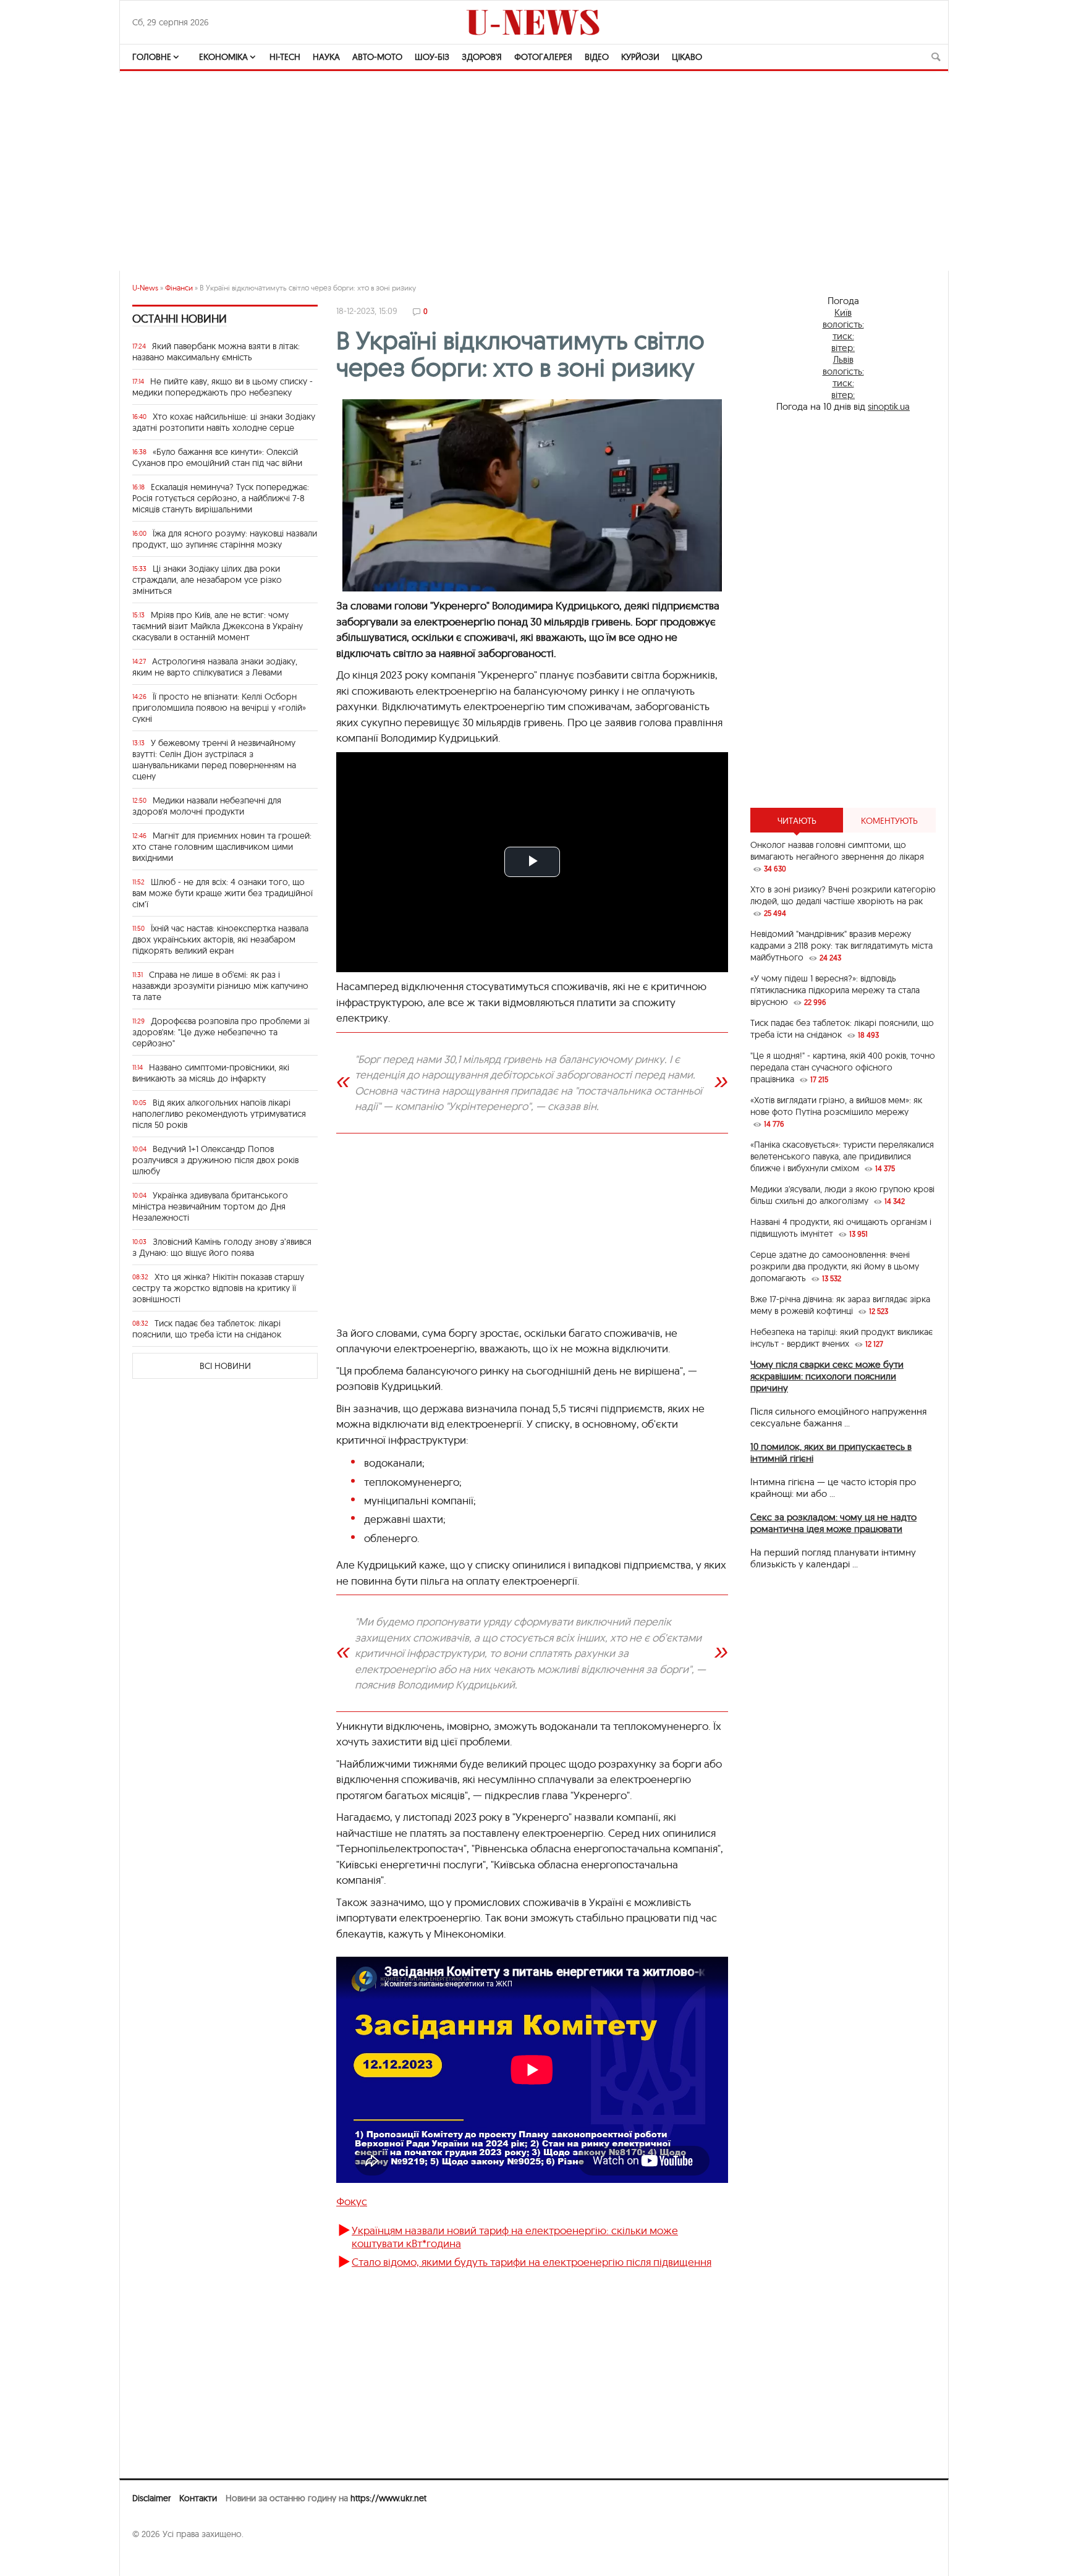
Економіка (223, 57)
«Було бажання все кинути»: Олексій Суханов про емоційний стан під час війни (217, 457)
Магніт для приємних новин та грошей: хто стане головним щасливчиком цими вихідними (222, 847)
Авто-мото (377, 57)
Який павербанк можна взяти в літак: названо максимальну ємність (216, 352)
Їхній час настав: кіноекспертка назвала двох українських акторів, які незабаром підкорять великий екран (220, 939)
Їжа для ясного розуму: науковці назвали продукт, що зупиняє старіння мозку (225, 539)
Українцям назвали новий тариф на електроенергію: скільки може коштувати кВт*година (515, 2236)
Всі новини (225, 1366)
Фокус (352, 2201)
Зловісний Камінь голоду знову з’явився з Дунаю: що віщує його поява (222, 1247)
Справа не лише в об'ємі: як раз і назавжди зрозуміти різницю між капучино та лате (220, 986)
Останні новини (180, 319)
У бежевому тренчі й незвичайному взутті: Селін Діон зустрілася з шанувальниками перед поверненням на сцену (214, 760)
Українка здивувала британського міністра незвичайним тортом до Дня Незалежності (210, 1206)
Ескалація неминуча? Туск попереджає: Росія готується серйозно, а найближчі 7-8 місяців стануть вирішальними (221, 498)
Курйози (640, 57)
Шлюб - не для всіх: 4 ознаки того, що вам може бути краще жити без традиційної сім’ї (222, 893)
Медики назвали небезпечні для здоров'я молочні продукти (207, 806)
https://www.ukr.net (388, 2498)
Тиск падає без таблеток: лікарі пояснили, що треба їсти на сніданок (207, 1329)
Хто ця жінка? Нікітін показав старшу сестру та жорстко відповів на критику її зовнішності (218, 1288)
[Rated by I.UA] (159, 2558)
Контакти (198, 2498)
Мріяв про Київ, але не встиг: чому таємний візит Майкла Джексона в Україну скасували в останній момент (218, 626)
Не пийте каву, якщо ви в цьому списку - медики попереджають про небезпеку (222, 387)
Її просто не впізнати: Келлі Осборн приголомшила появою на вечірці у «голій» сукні (219, 708)
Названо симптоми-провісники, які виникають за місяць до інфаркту (211, 1073)
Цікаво (687, 57)
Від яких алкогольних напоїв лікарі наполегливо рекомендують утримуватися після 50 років (219, 1114)
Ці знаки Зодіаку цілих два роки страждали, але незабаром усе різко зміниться (207, 580)
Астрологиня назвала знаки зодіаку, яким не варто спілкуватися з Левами (215, 667)
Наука (326, 57)
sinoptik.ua (889, 406)
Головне (152, 57)
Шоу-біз (432, 57)
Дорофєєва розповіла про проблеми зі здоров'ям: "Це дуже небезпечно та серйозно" (221, 1032)
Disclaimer (151, 2498)
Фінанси (179, 288)
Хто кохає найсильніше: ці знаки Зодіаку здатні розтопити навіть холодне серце (224, 422)
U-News (145, 288)
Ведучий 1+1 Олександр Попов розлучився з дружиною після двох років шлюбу (215, 1160)
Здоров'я (482, 57)
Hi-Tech (285, 57)
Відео (597, 57)
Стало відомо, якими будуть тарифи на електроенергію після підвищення (532, 2262)
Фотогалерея (543, 57)
